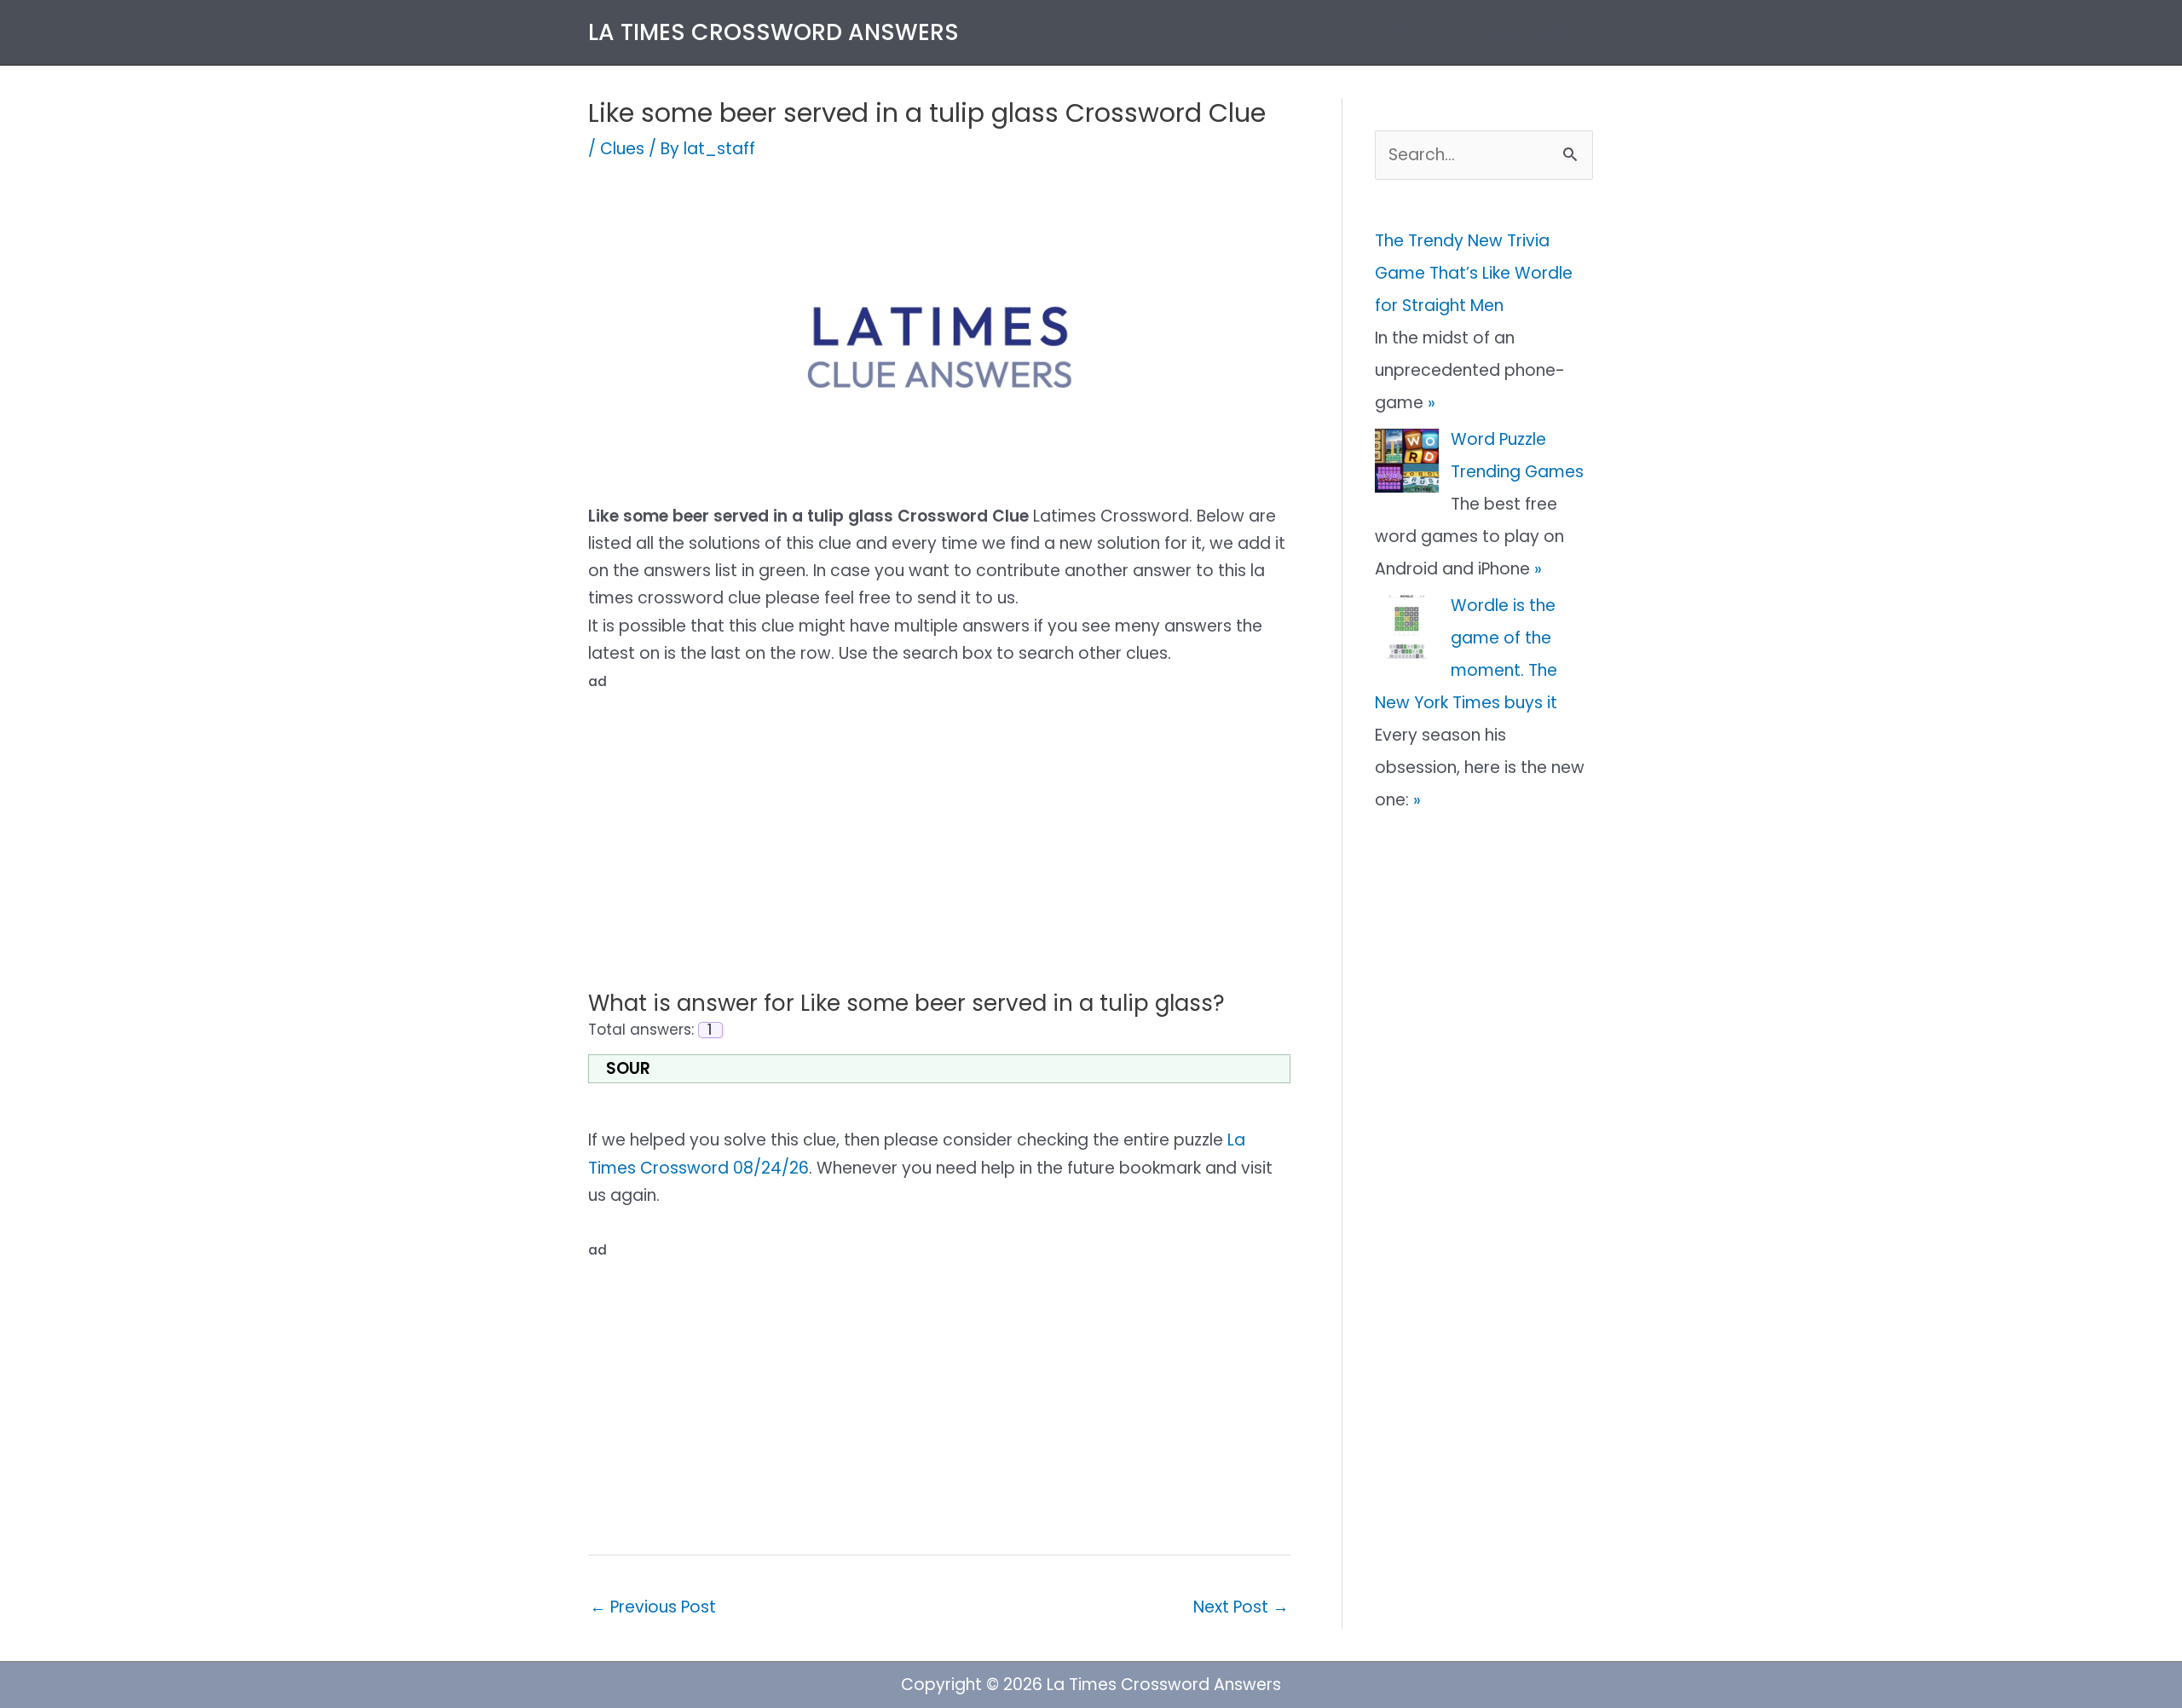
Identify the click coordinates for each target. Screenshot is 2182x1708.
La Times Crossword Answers (774, 32)
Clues (622, 149)
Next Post (1241, 1607)
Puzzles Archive (1518, 32)
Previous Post (653, 1607)
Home (1402, 32)
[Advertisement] (939, 816)
